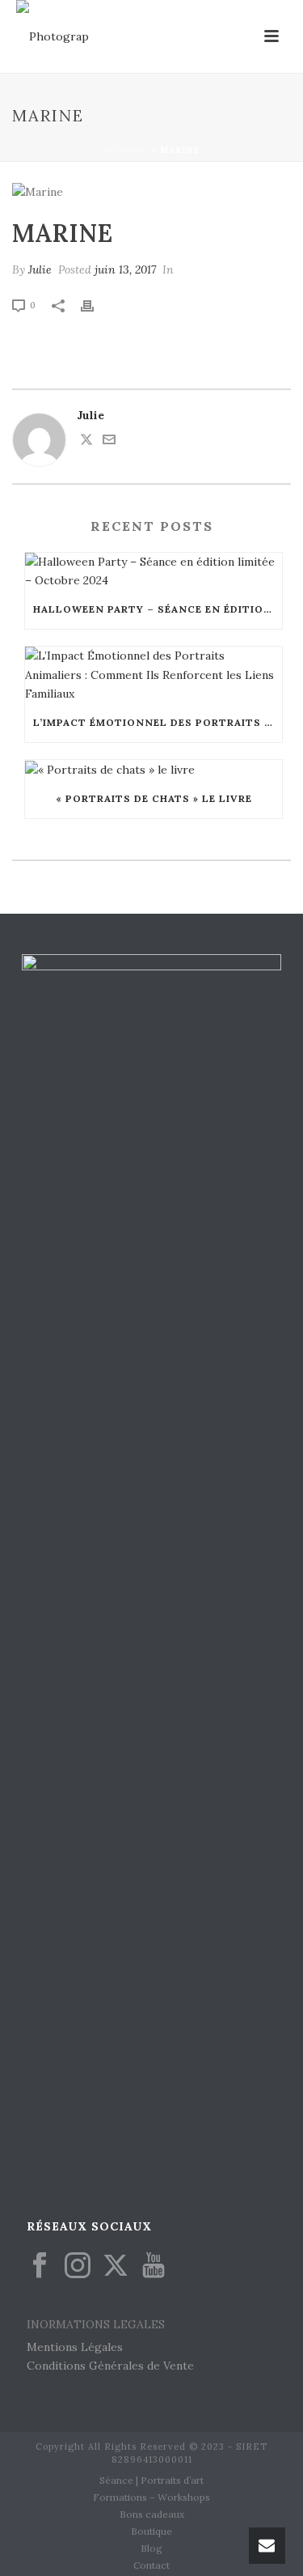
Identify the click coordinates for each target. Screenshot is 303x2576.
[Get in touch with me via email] (109, 442)
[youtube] (154, 2266)
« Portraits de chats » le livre (154, 798)
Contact (151, 2565)
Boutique (151, 2531)
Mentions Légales (75, 2347)
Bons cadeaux (152, 2514)
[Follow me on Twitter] (86, 442)
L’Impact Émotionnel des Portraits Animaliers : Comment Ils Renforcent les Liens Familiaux (158, 722)
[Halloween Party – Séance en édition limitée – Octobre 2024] (154, 571)
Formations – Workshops (151, 2497)
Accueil (126, 150)
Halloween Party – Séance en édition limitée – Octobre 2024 (158, 609)
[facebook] (40, 2266)
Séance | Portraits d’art (151, 2480)
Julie (40, 269)
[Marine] (151, 192)
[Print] (95, 305)
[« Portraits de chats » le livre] (154, 770)
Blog (151, 2548)
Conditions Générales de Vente (110, 2366)
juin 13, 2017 (125, 269)
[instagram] (78, 2266)
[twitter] (116, 2266)
